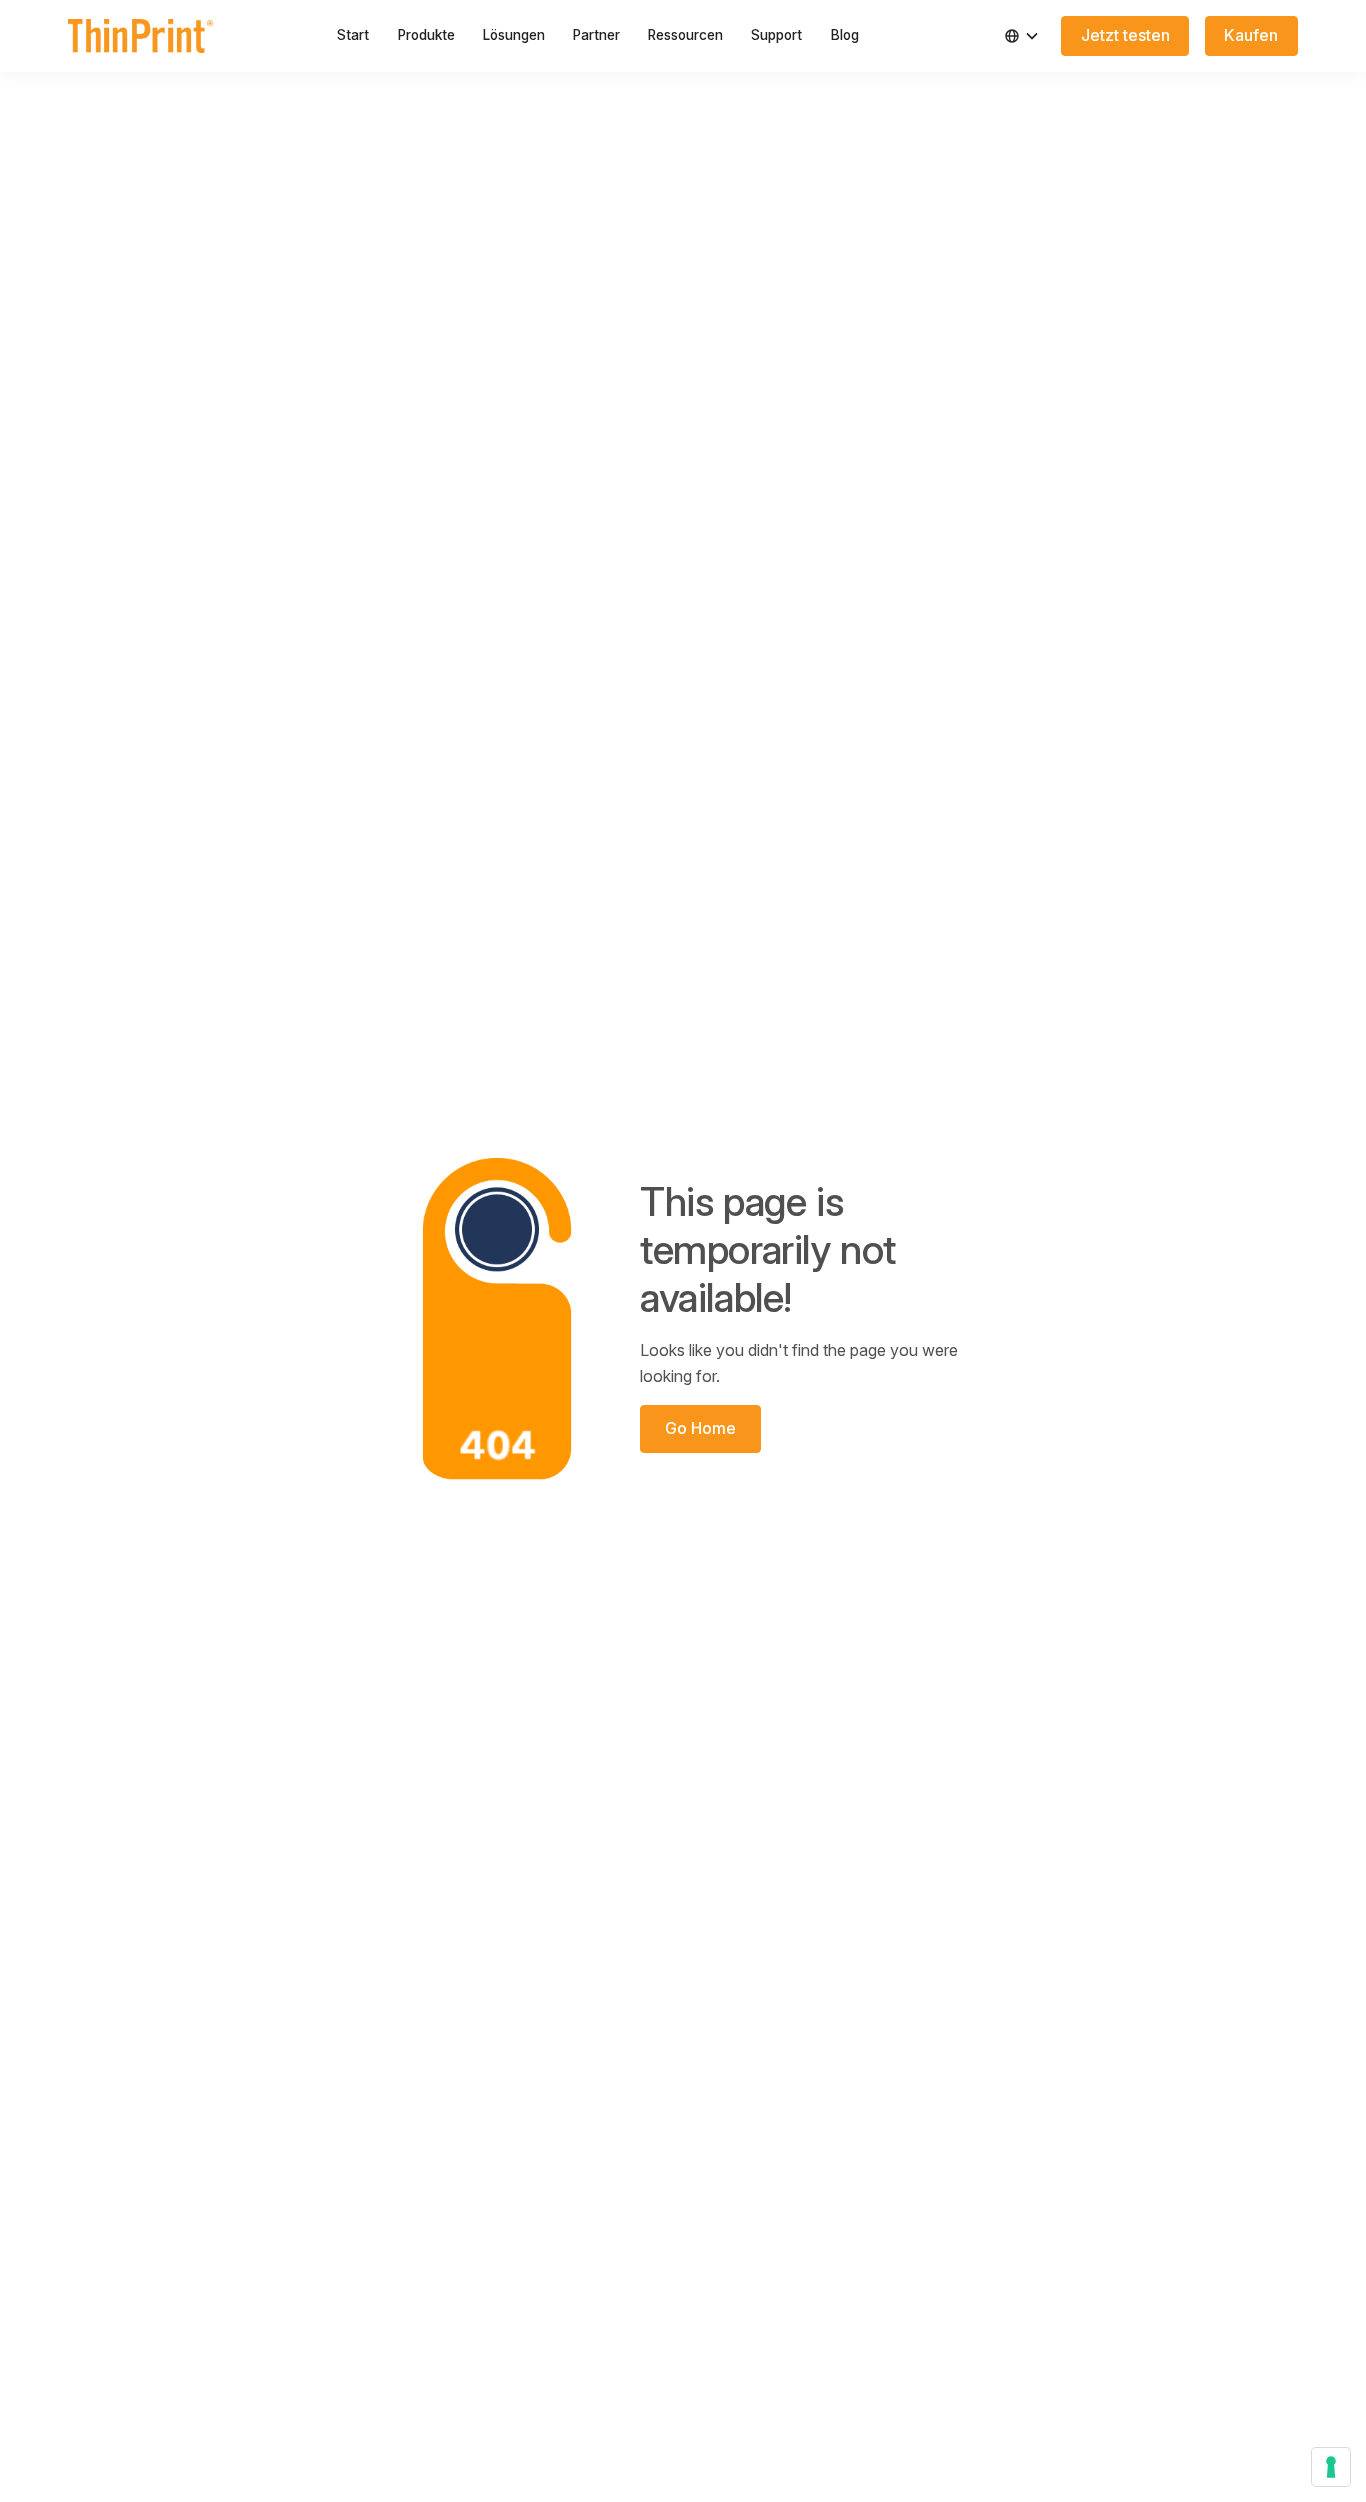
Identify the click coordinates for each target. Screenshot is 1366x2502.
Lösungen (514, 35)
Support (776, 35)
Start (353, 35)
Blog (845, 35)
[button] (1022, 36)
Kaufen (1251, 35)
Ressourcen (685, 35)
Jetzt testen (1125, 35)
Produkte (426, 35)
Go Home (700, 1428)
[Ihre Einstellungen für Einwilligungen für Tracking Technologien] (1331, 2467)
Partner (596, 35)
